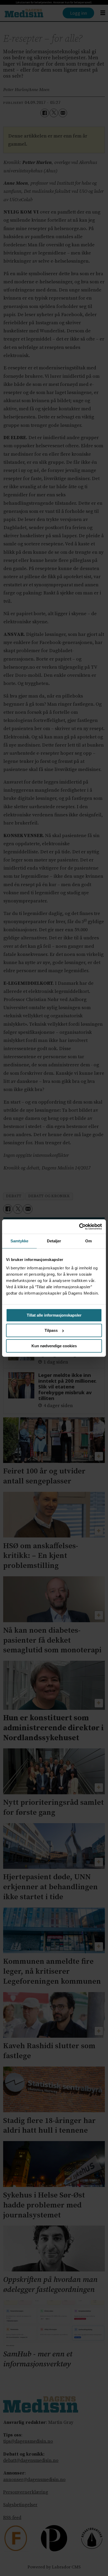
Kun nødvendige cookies (54, 1346)
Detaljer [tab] (54, 1241)
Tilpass (51, 1330)
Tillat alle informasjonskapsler (54, 1315)
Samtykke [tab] (20, 1241)
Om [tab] (88, 1241)
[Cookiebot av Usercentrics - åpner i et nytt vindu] (79, 1226)
